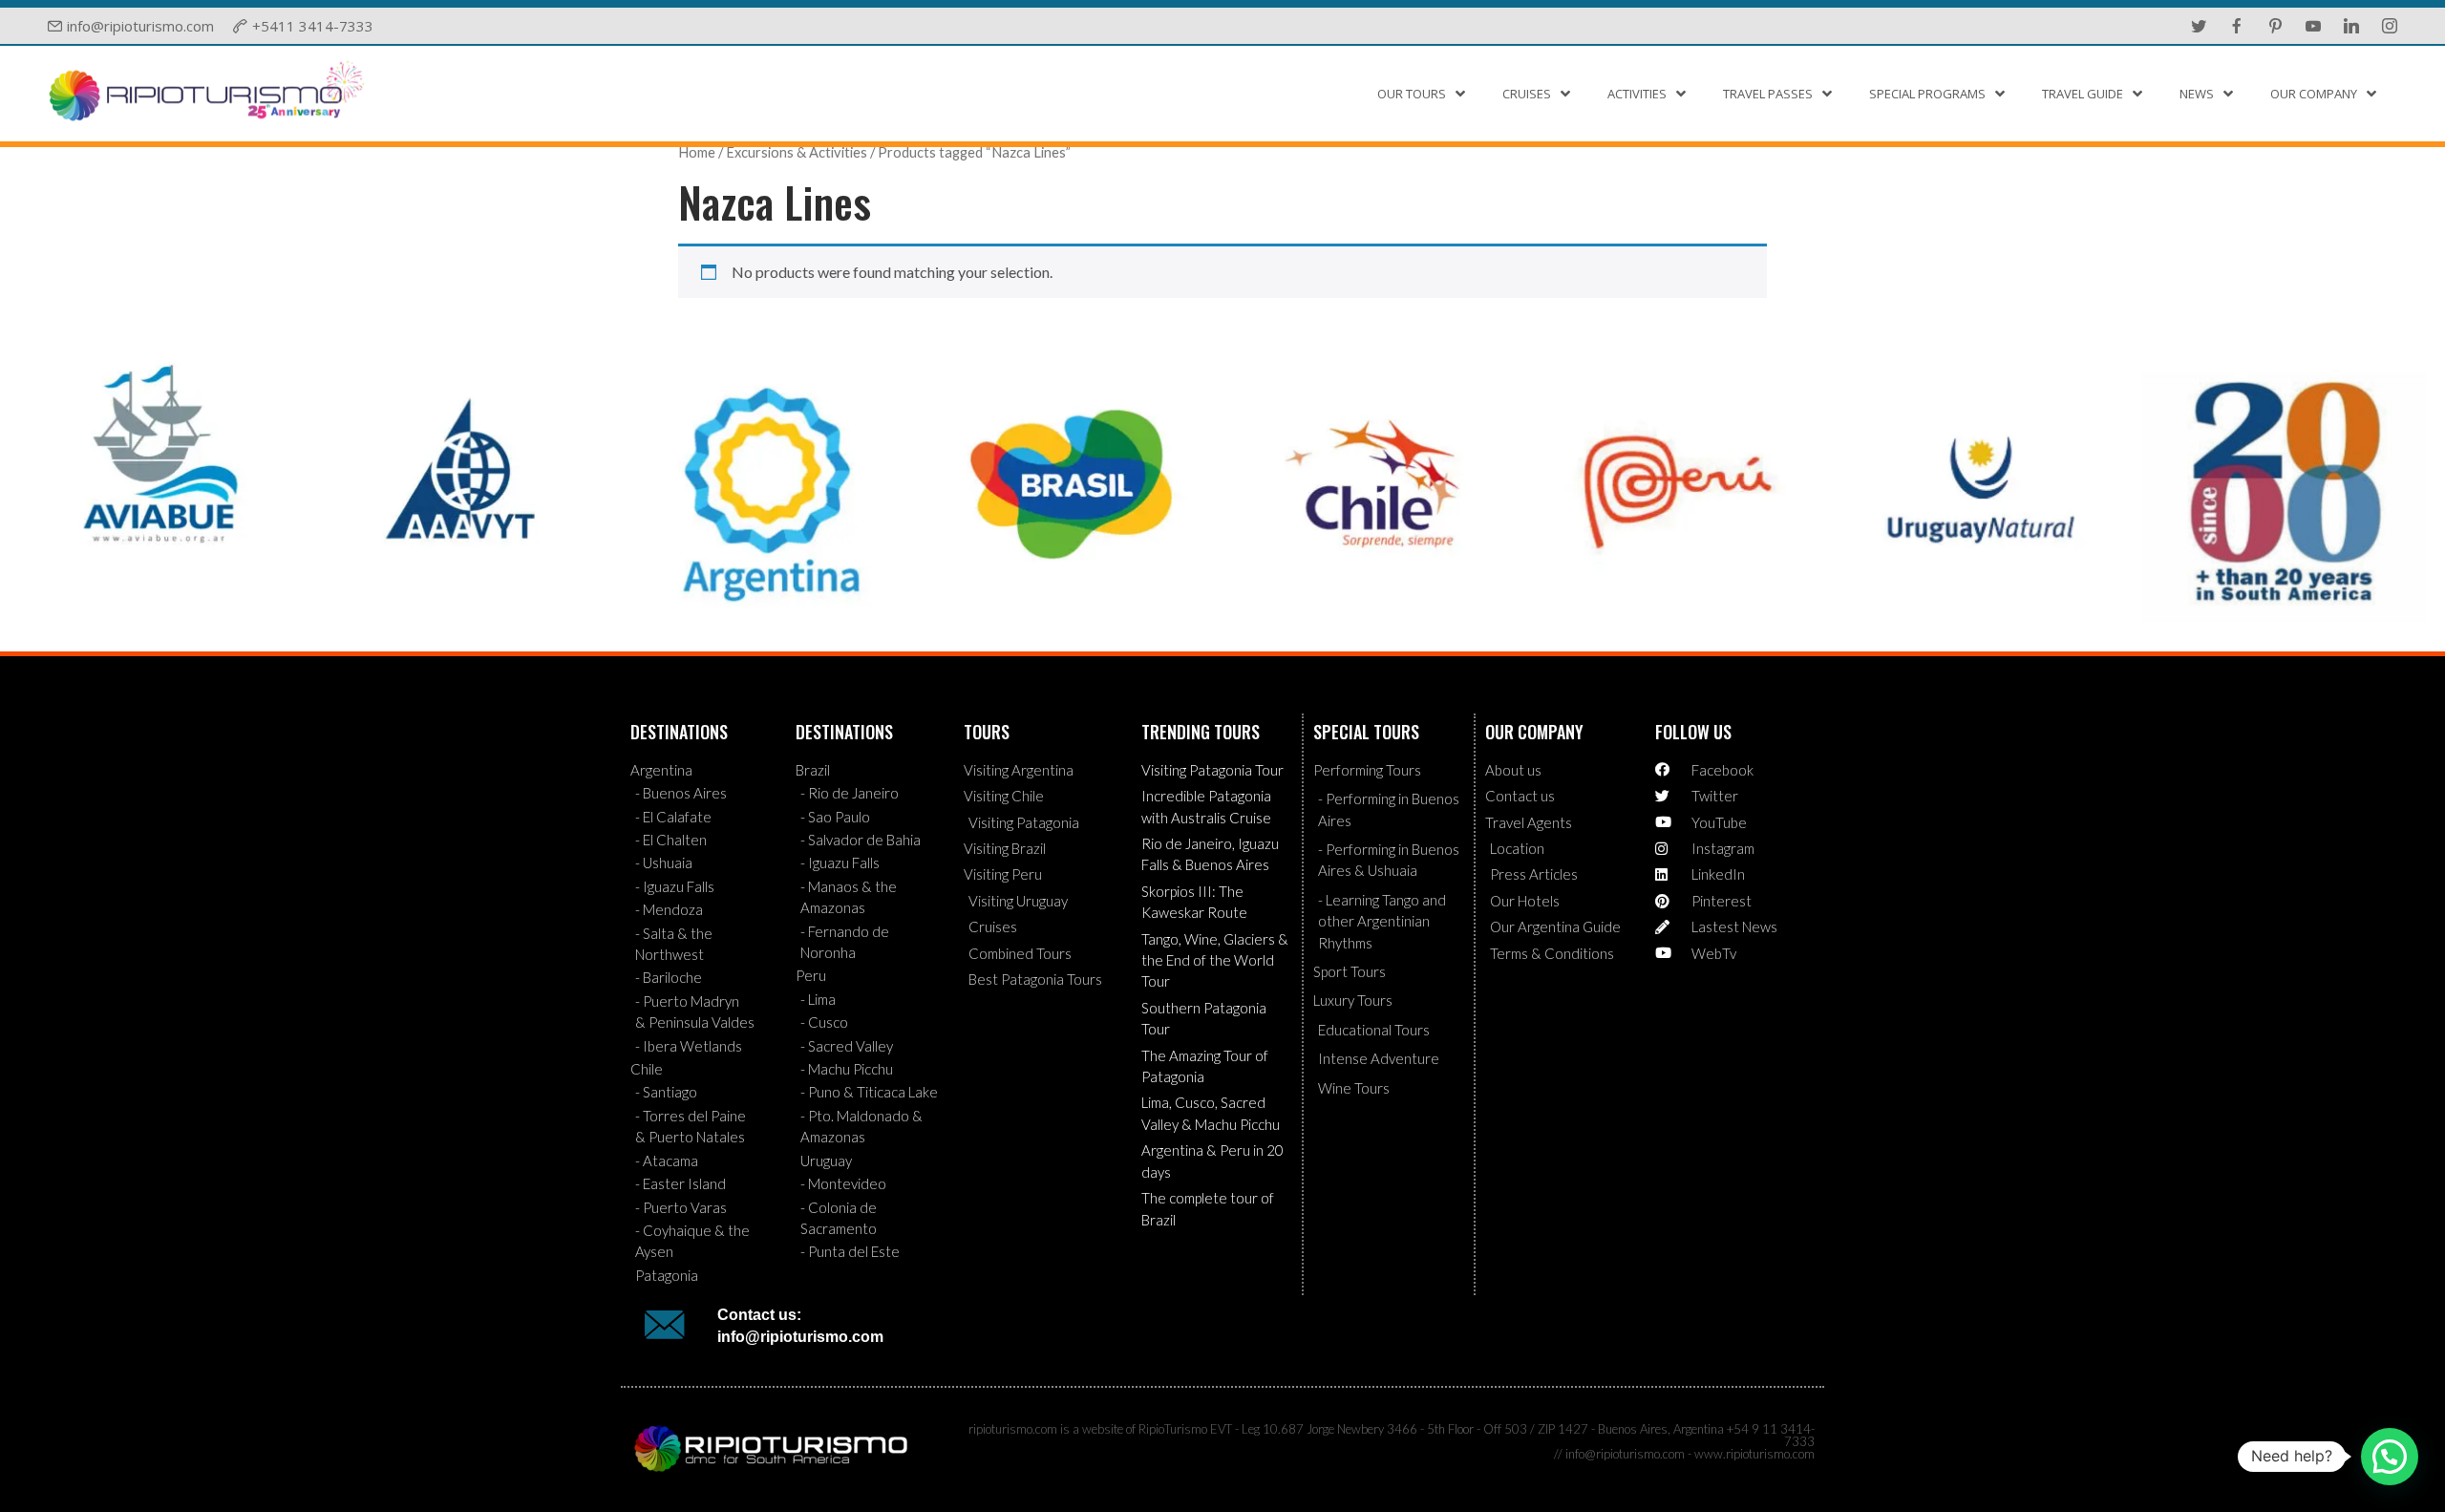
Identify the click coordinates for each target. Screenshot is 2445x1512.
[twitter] (2199, 26)
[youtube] (2313, 26)
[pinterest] (2275, 26)
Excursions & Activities (797, 152)
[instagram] (2390, 26)
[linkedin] (2351, 26)
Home (697, 152)
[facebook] (2237, 26)
